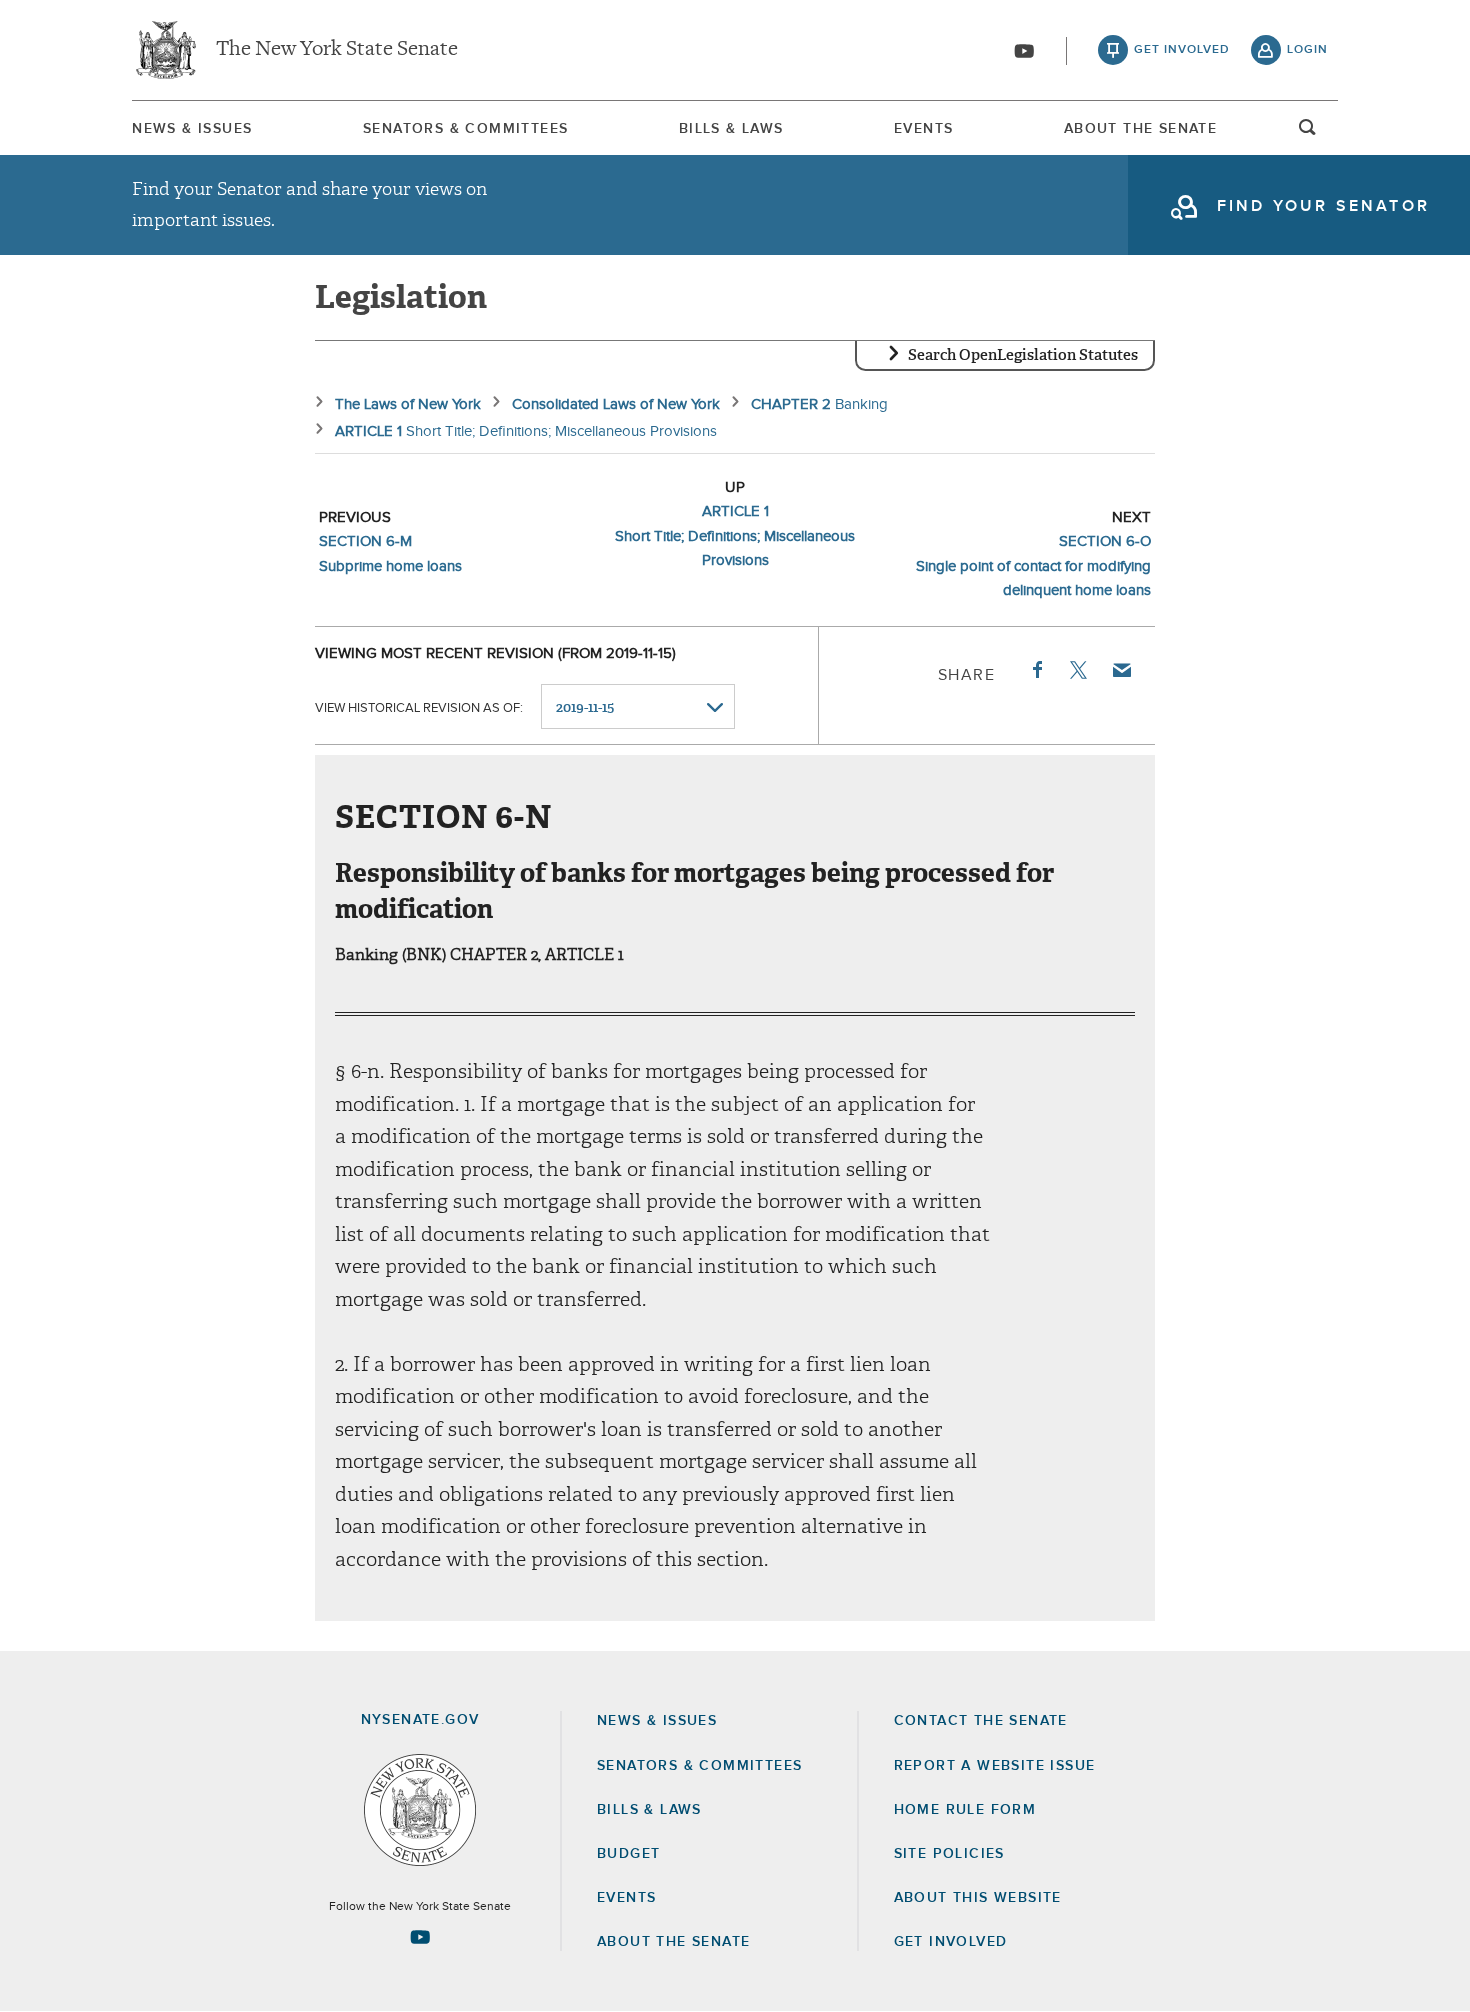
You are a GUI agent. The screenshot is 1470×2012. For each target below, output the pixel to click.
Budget (628, 1854)
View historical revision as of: (419, 708)
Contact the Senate (981, 1721)
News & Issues (192, 129)
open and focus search (1308, 133)
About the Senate (673, 1942)
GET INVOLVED (951, 1942)
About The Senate (1140, 129)
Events (923, 129)
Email (1121, 670)
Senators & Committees (465, 129)
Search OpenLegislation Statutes (1023, 355)
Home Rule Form (965, 1810)
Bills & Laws (731, 129)
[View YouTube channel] (1024, 51)
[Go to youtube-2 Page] (420, 1937)
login (1307, 50)
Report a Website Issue (995, 1766)
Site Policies (949, 1854)
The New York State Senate (337, 50)
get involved (1182, 50)
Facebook (1036, 670)
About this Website (978, 1898)
